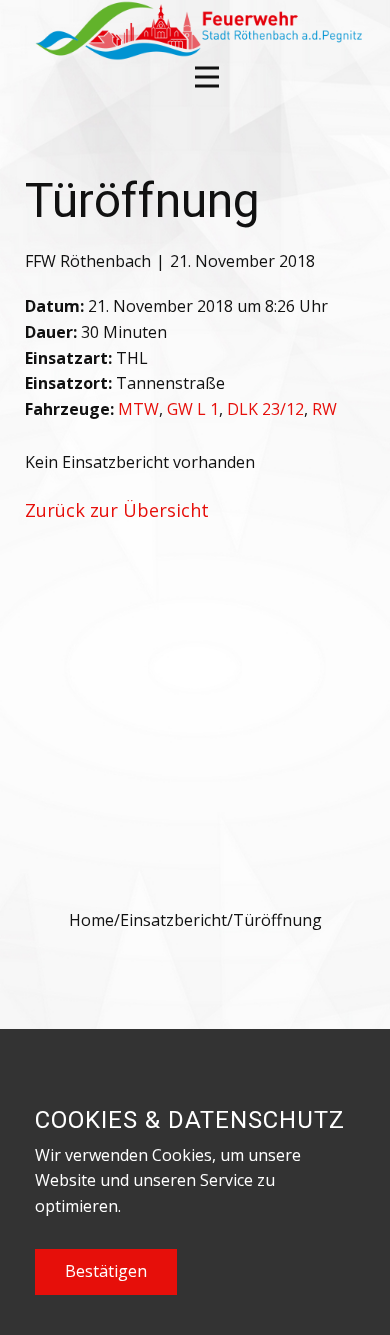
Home (91, 920)
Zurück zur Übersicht (117, 510)
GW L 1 (193, 409)
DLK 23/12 (265, 409)
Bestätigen (106, 1271)
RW (324, 409)
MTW (138, 409)
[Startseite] (196, 30)
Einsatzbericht (173, 920)
